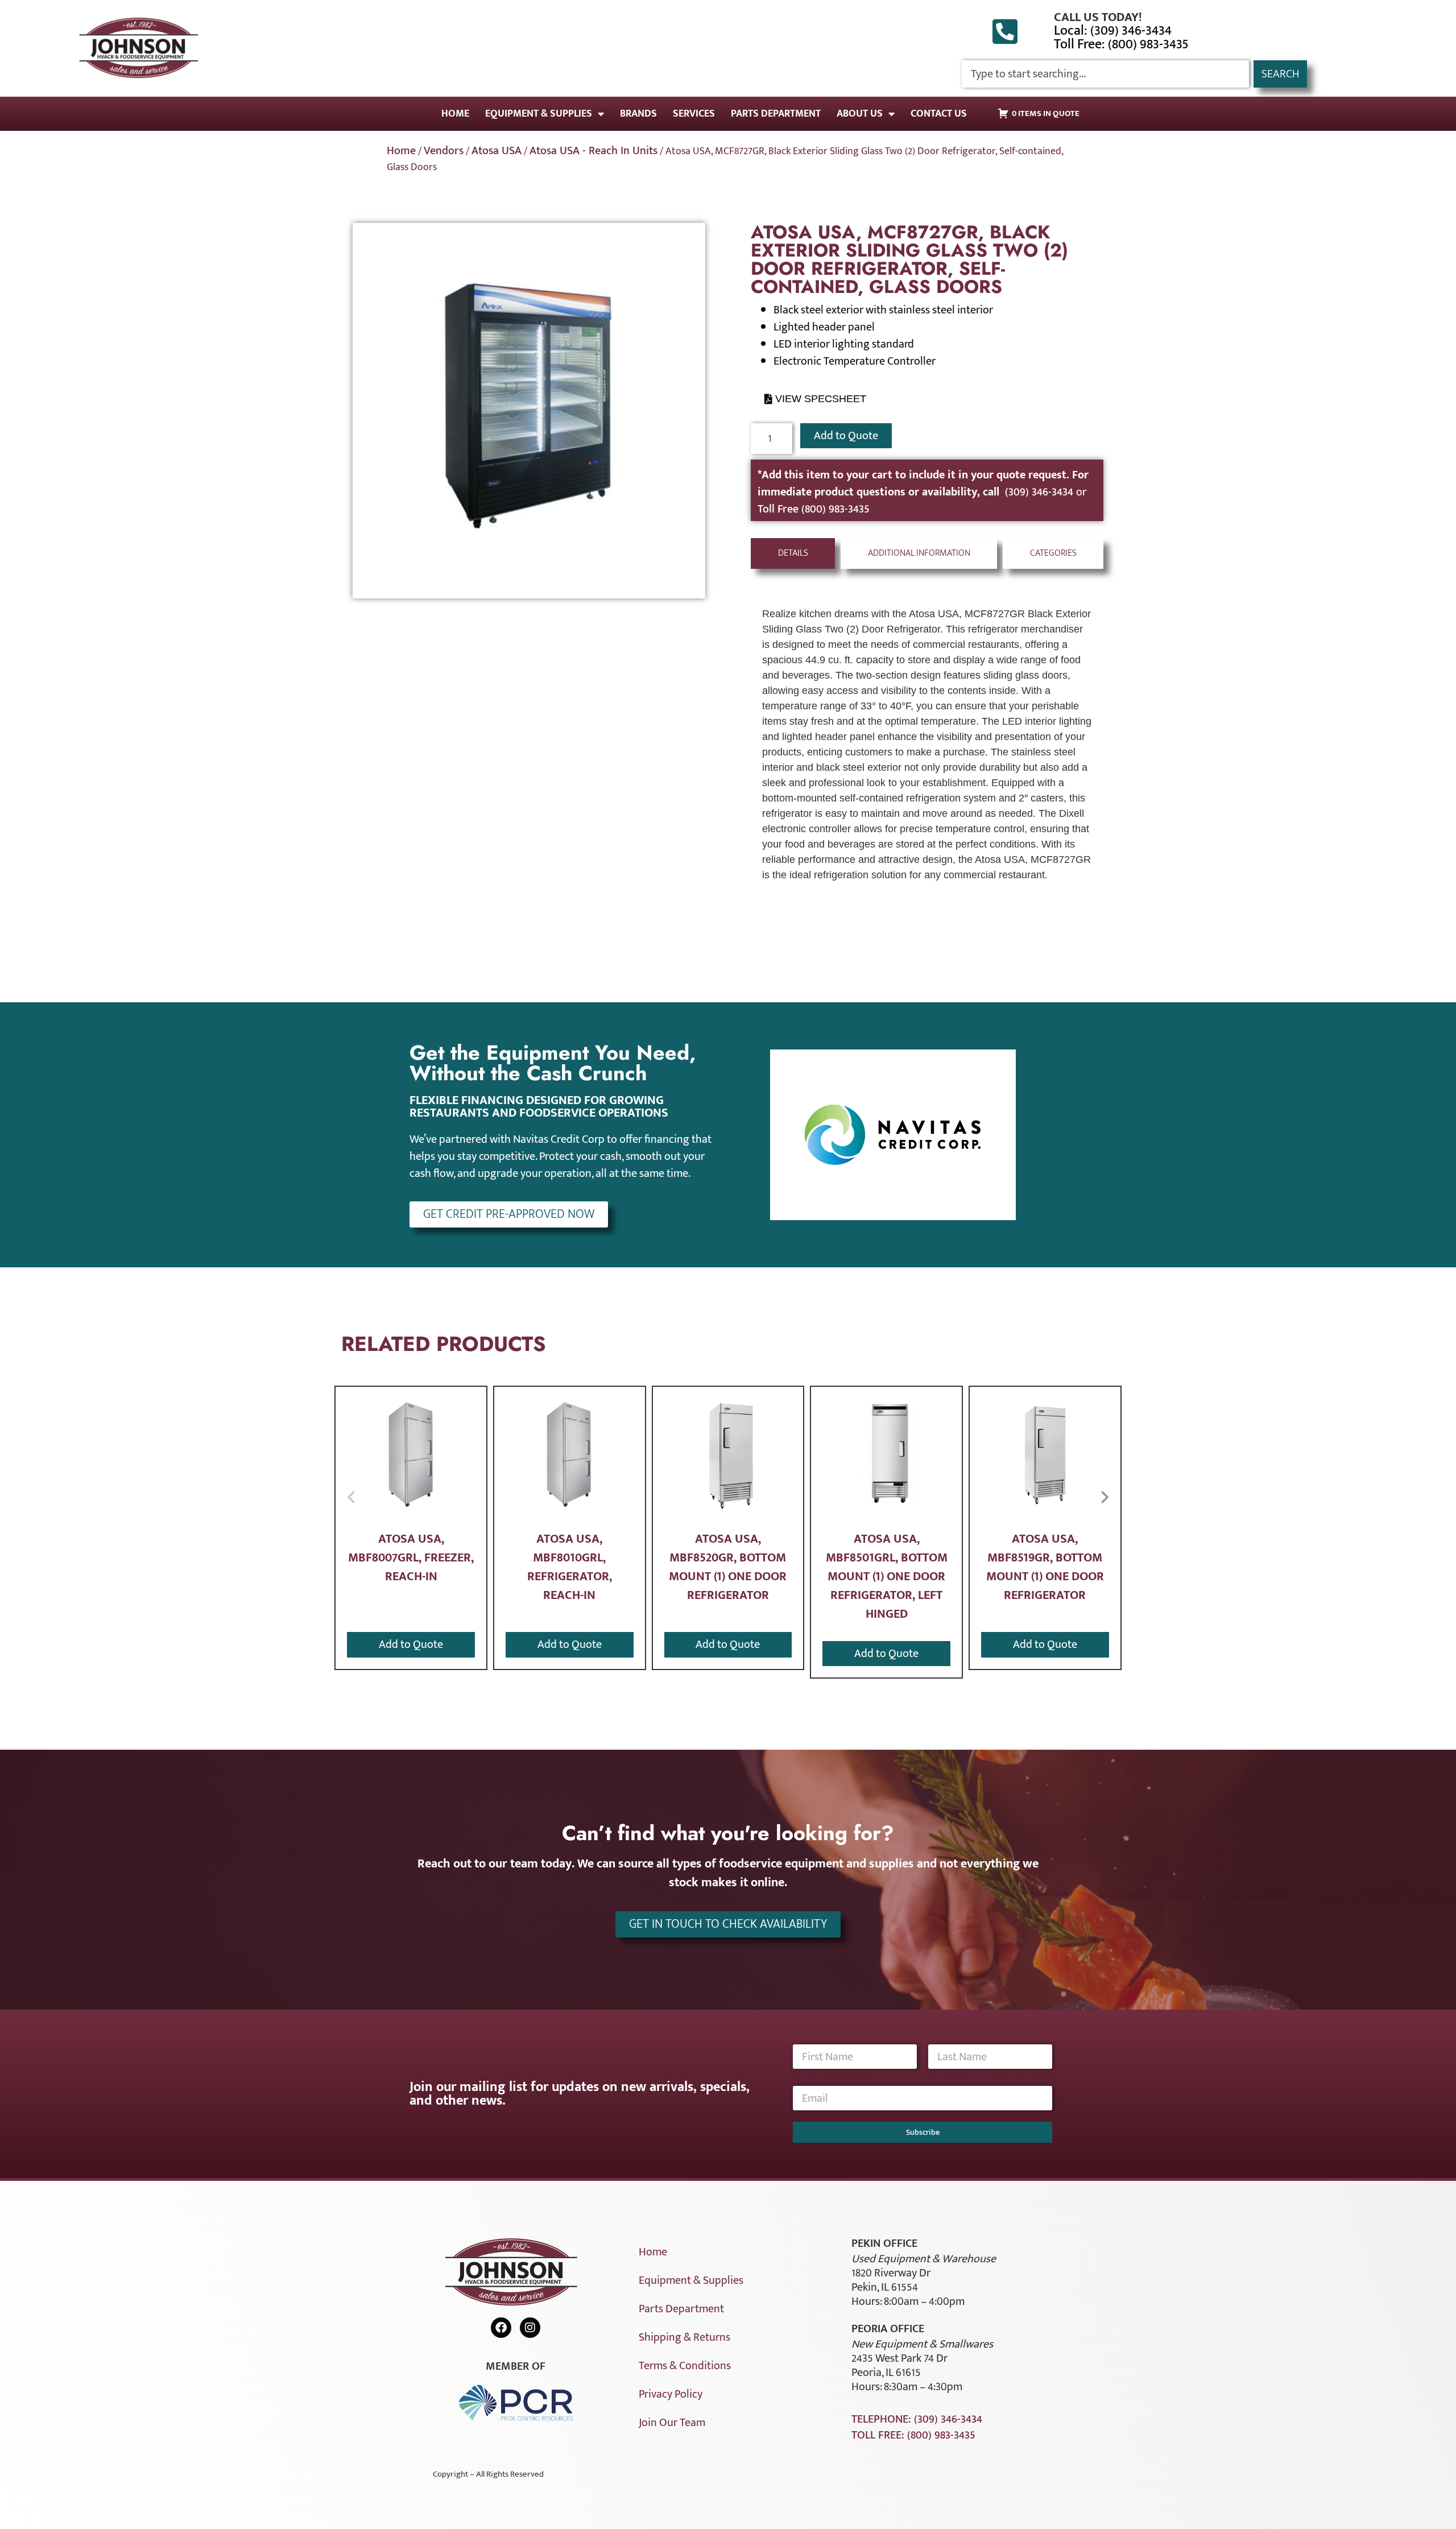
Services (694, 114)
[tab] (793, 553)
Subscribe (923, 2132)
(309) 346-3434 (1041, 492)
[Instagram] (530, 2328)
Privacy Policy (671, 2394)
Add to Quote (846, 436)
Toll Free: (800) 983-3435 (1121, 44)
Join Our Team (672, 2423)
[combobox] (1105, 74)
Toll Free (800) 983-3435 (814, 509)
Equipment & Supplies (539, 114)
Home (455, 114)
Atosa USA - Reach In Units (593, 151)
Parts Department (776, 114)
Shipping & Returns (684, 2337)
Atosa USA (497, 151)
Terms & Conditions (685, 2366)
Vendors (444, 151)
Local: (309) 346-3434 (1113, 31)
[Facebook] (501, 2328)
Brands (638, 114)
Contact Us (939, 114)
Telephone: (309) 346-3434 (917, 2419)
